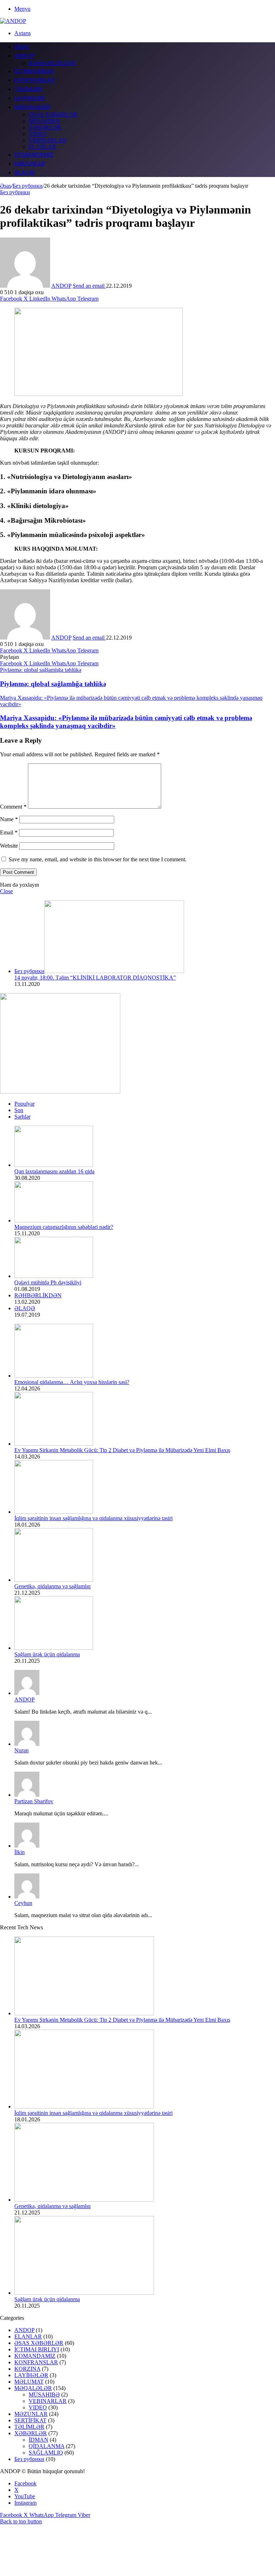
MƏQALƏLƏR (32, 107)
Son (19, 1110)
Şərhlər (22, 1117)
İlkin (20, 1852)
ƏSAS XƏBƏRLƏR (53, 114)
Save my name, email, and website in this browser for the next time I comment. (98, 859)
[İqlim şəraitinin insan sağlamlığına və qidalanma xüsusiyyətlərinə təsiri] (54, 1512)
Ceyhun (23, 1903)
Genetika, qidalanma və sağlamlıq (52, 1586)
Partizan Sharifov (34, 1801)
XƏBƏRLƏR (45, 127)
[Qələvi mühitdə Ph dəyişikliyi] (54, 1276)
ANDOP (25, 56)
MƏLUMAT (29, 2382)
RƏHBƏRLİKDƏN (52, 63)
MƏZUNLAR (30, 164)
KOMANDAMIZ (34, 155)
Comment (13, 807)
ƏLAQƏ (25, 173)
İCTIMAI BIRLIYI (34, 71)
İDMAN (38, 2440)
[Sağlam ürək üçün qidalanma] (54, 1648)
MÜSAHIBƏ (44, 121)
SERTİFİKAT (30, 2420)
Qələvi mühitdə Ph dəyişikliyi (48, 1282)
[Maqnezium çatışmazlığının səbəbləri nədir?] (54, 1220)
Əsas (6, 186)
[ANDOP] (13, 21)
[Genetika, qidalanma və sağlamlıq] (54, 1580)
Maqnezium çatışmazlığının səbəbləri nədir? (64, 1227)
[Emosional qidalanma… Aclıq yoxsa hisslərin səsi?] (54, 1376)
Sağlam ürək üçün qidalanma (47, 1654)
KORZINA (27, 2369)
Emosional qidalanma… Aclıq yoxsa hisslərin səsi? (72, 1382)
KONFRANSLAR (34, 80)
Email (9, 832)
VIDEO (38, 134)
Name (9, 819)
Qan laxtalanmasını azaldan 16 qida (54, 1171)
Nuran (21, 1750)
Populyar (25, 1104)
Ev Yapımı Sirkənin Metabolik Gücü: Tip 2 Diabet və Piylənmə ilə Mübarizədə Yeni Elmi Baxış (122, 1450)
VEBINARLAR (48, 140)
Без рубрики (28, 186)
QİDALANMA (47, 2446)
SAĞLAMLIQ (46, 2453)
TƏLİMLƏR (28, 89)
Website (9, 846)
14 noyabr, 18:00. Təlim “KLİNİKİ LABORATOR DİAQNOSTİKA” (95, 978)
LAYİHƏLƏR (30, 98)
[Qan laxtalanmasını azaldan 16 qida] (54, 1165)
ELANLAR (42, 147)
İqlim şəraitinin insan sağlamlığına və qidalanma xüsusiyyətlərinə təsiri (93, 1518)
